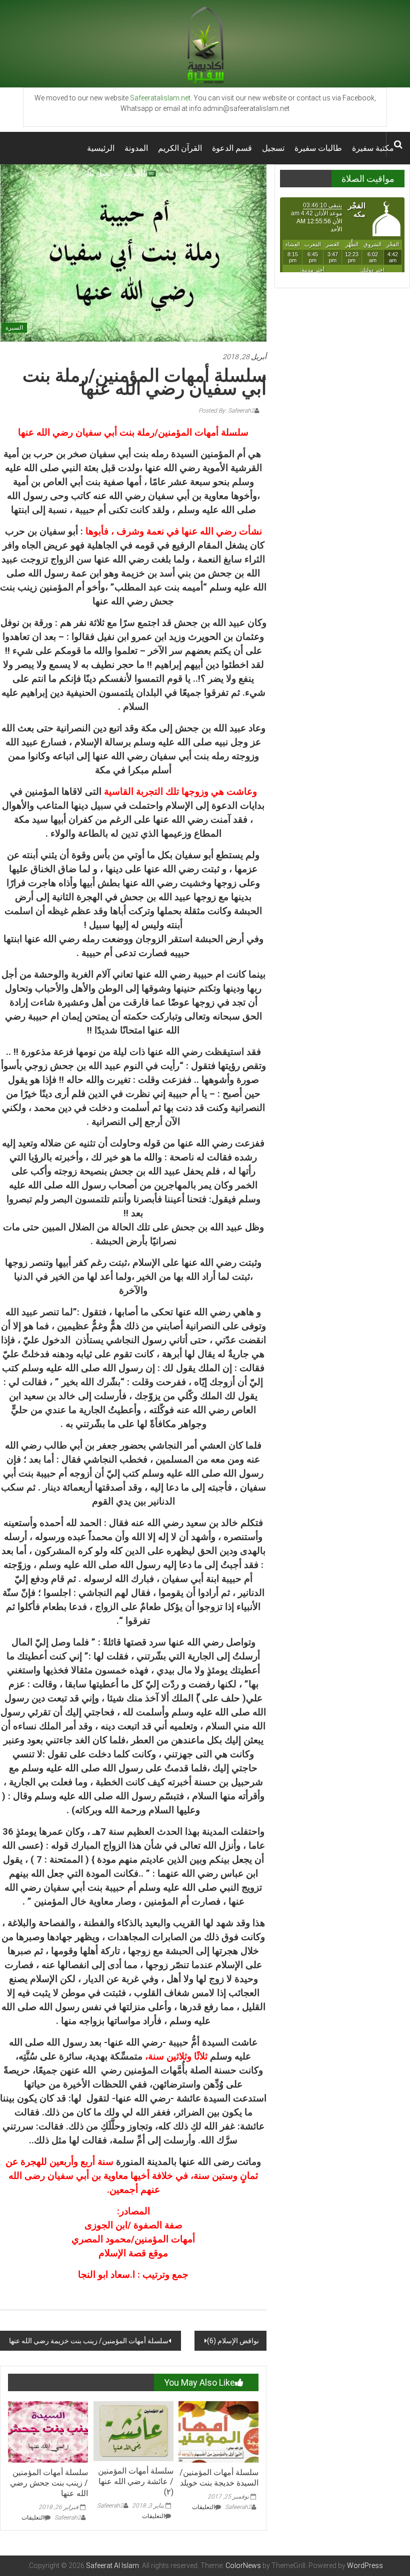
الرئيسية (101, 148)
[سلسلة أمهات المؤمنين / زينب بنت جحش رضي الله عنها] (48, 2432)
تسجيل (273, 148)
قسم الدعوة (232, 148)
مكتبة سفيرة (373, 148)
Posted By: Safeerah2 (226, 411)
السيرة (14, 328)
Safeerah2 (68, 2518)
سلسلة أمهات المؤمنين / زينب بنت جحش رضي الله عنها (49, 2483)
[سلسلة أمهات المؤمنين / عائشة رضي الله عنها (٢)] (133, 2431)
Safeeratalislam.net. (161, 98)
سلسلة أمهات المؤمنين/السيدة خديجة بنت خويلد (219, 2478)
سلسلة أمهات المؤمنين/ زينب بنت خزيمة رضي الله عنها (88, 2341)
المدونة (136, 148)
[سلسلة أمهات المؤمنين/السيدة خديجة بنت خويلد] (218, 2432)
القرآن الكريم (180, 148)
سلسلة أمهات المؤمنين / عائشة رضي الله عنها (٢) (136, 2481)
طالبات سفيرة (318, 148)
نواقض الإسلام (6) (233, 2341)
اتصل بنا (100, 173)
